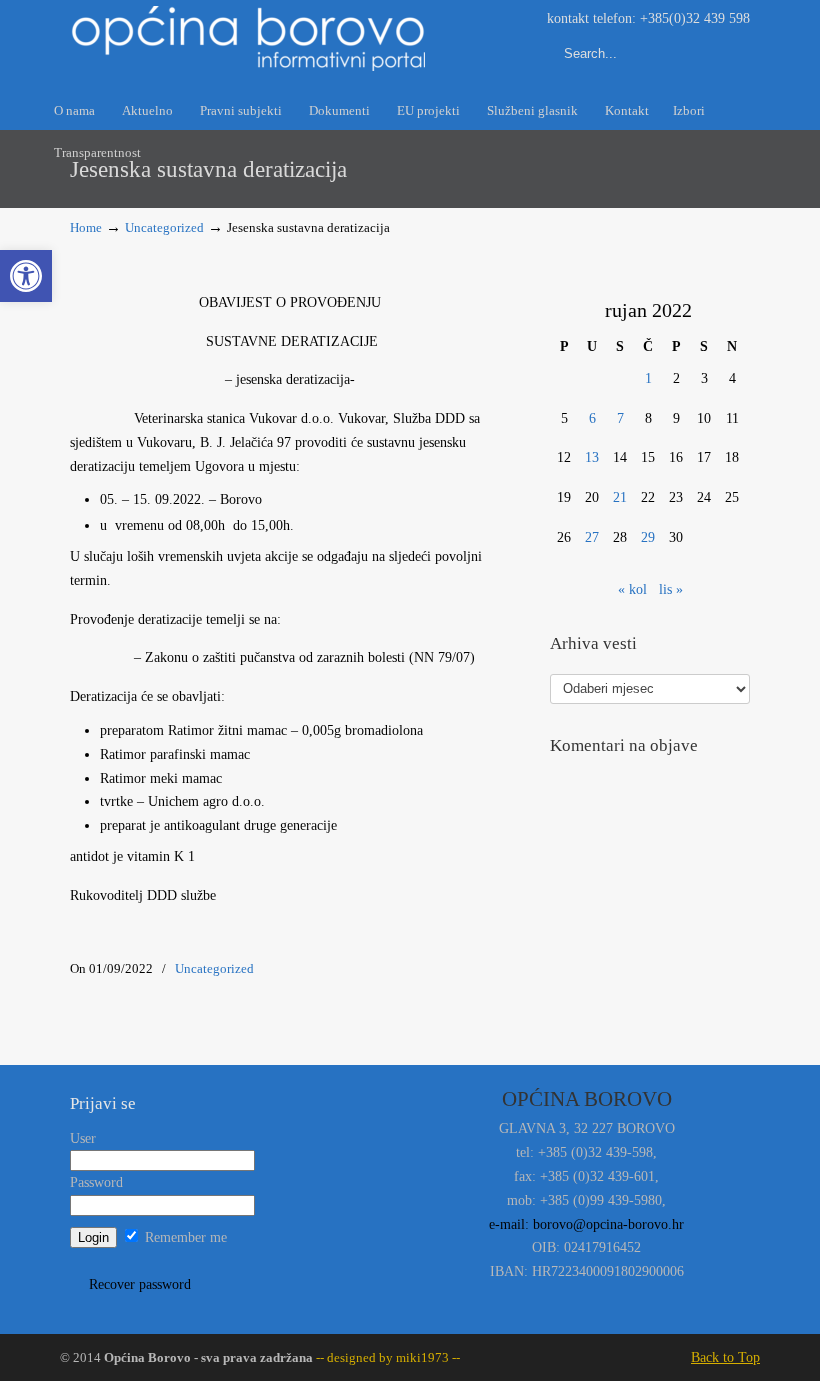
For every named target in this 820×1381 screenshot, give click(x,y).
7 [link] (620, 418)
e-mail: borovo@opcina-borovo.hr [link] (586, 1224)
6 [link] (592, 418)
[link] (26, 276)
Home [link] (86, 228)
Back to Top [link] (725, 1357)
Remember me (184, 1237)
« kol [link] (632, 589)
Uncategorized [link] (164, 228)
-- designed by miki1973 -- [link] (386, 1358)
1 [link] (648, 378)
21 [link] (620, 497)
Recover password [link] (140, 1284)
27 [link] (592, 537)
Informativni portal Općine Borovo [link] (250, 38)
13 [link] (592, 457)
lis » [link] (671, 589)
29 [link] (648, 537)
